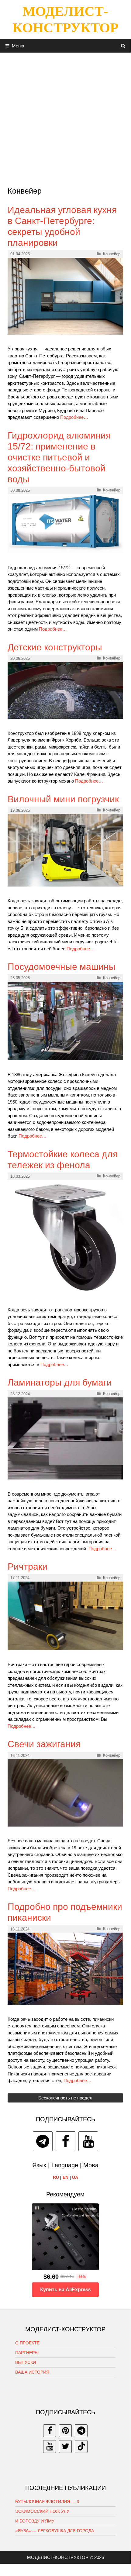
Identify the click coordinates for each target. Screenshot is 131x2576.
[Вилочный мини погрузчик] (65, 885)
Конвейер (112, 254)
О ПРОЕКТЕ (27, 2343)
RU (56, 2177)
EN (65, 2177)
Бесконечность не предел (65, 2098)
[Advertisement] (65, 118)
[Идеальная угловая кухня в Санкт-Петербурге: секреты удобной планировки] (65, 333)
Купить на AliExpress (65, 2290)
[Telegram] (43, 2141)
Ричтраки (28, 1567)
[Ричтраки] (65, 1649)
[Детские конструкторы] (65, 717)
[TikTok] (81, 2447)
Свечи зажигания (44, 1744)
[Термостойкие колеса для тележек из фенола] (65, 1294)
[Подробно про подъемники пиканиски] (65, 2003)
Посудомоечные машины (62, 967)
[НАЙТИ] (123, 46)
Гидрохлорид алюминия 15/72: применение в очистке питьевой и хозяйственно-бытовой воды (59, 457)
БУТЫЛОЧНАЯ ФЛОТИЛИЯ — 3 (47, 2502)
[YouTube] (88, 2141)
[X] (65, 2447)
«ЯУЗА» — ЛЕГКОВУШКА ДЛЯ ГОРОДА (55, 2531)
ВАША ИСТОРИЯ (32, 2372)
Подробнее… (74, 417)
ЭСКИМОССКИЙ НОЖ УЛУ (42, 2511)
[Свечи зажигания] (65, 1825)
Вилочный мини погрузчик (63, 799)
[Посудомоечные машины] (65, 1058)
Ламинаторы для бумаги (60, 1382)
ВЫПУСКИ (26, 2362)
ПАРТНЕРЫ (27, 2353)
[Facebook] (65, 2141)
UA (75, 2177)
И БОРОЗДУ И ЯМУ (35, 2521)
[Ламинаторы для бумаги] (65, 1478)
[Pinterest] (65, 2431)
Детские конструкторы (55, 647)
